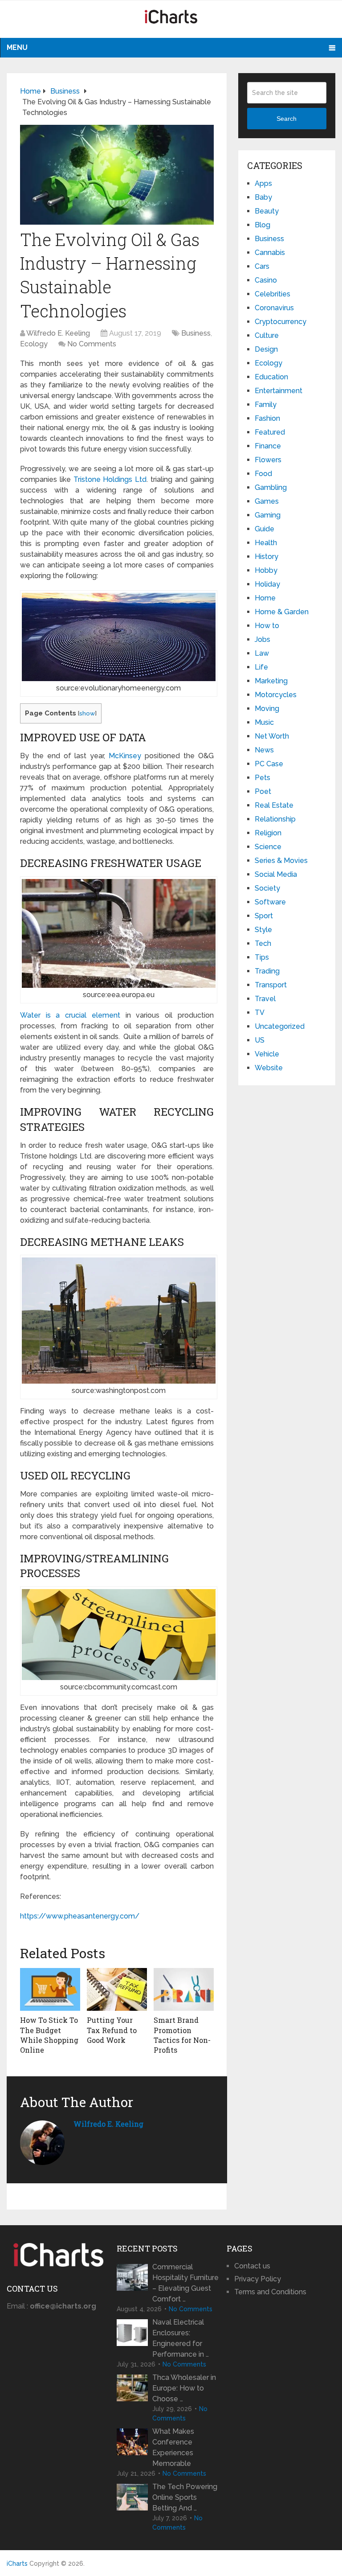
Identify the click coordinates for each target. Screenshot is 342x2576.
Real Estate (274, 805)
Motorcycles (276, 695)
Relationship (275, 819)
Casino (266, 280)
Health (266, 543)
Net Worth (272, 736)
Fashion (267, 418)
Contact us (252, 2266)
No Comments (92, 344)
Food (263, 474)
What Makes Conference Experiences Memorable (173, 2447)
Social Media (276, 874)
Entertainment (279, 391)
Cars (262, 266)
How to (267, 626)
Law (262, 653)
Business (196, 333)
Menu (17, 47)
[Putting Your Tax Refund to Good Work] (117, 1989)
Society (267, 888)
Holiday (267, 584)
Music (264, 722)
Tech (263, 943)
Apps (263, 183)
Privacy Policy (258, 2279)
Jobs (263, 639)
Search (287, 119)
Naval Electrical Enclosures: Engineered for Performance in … (181, 2338)
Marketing (271, 681)
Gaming (268, 515)
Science (268, 847)
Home (265, 598)
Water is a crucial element (70, 1015)
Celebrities (273, 294)
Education (271, 377)
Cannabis (270, 253)
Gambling (271, 487)
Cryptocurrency (281, 322)
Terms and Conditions (270, 2292)
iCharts (17, 2564)
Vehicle (267, 1054)
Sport (264, 916)
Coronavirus (274, 308)
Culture (267, 335)
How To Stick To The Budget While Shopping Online (49, 2035)
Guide (265, 529)
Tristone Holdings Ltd (110, 479)
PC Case (269, 764)
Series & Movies (281, 861)
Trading (267, 971)
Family (266, 405)
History (267, 557)
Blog (263, 225)
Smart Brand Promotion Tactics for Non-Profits (182, 2035)
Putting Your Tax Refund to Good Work (112, 2030)
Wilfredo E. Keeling (58, 333)
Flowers (268, 460)
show (87, 713)
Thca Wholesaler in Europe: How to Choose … (184, 2388)
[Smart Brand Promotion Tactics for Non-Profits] (184, 1989)
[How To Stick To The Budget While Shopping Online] (50, 1989)
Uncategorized (280, 1026)
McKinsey (125, 756)
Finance (268, 446)
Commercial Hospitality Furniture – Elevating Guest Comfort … (185, 2283)
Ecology (34, 344)
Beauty (267, 211)
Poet (263, 791)
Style (263, 930)
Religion (268, 833)
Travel (265, 999)
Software (270, 902)
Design (266, 349)
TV (260, 1013)
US (260, 1040)
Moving (267, 709)
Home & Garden (282, 612)
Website (269, 1068)
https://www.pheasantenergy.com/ (80, 1916)
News (264, 750)
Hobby (266, 570)
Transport (271, 985)
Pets (263, 778)
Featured (270, 432)
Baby (263, 197)
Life (261, 667)
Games (267, 501)
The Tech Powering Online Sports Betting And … (185, 2497)
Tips (262, 957)
